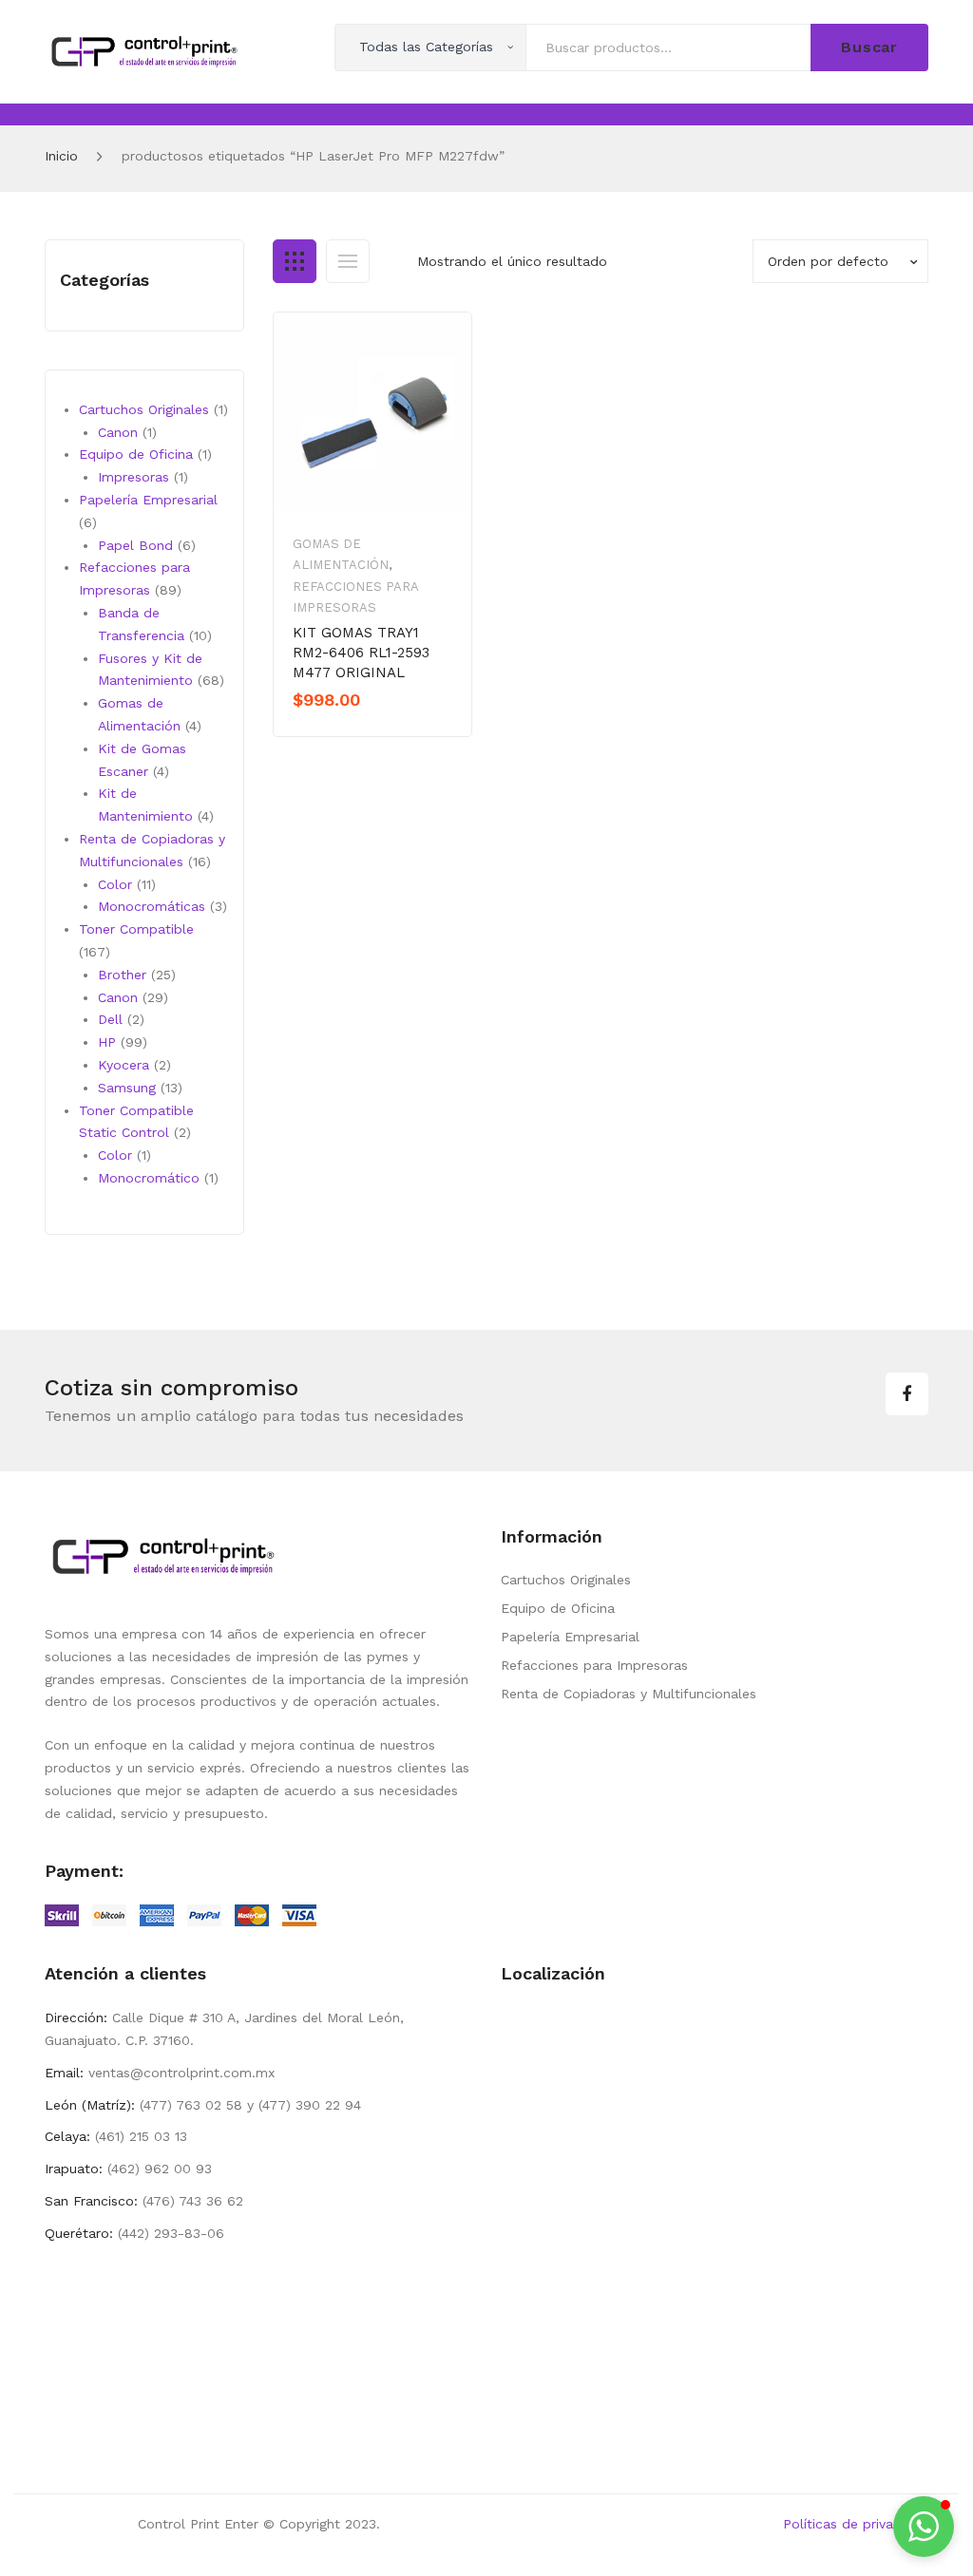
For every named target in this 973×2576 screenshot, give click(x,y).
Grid (295, 261)
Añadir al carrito (359, 732)
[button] (924, 2527)
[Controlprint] (144, 50)
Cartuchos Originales (566, 1580)
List (348, 261)
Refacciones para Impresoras (594, 1665)
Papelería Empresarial (570, 1637)
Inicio (61, 156)
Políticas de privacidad (856, 2524)
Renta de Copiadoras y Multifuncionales (629, 1694)
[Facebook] (907, 1394)
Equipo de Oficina (558, 1608)
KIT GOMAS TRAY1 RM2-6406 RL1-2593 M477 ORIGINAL (361, 653)
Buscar (869, 47)
